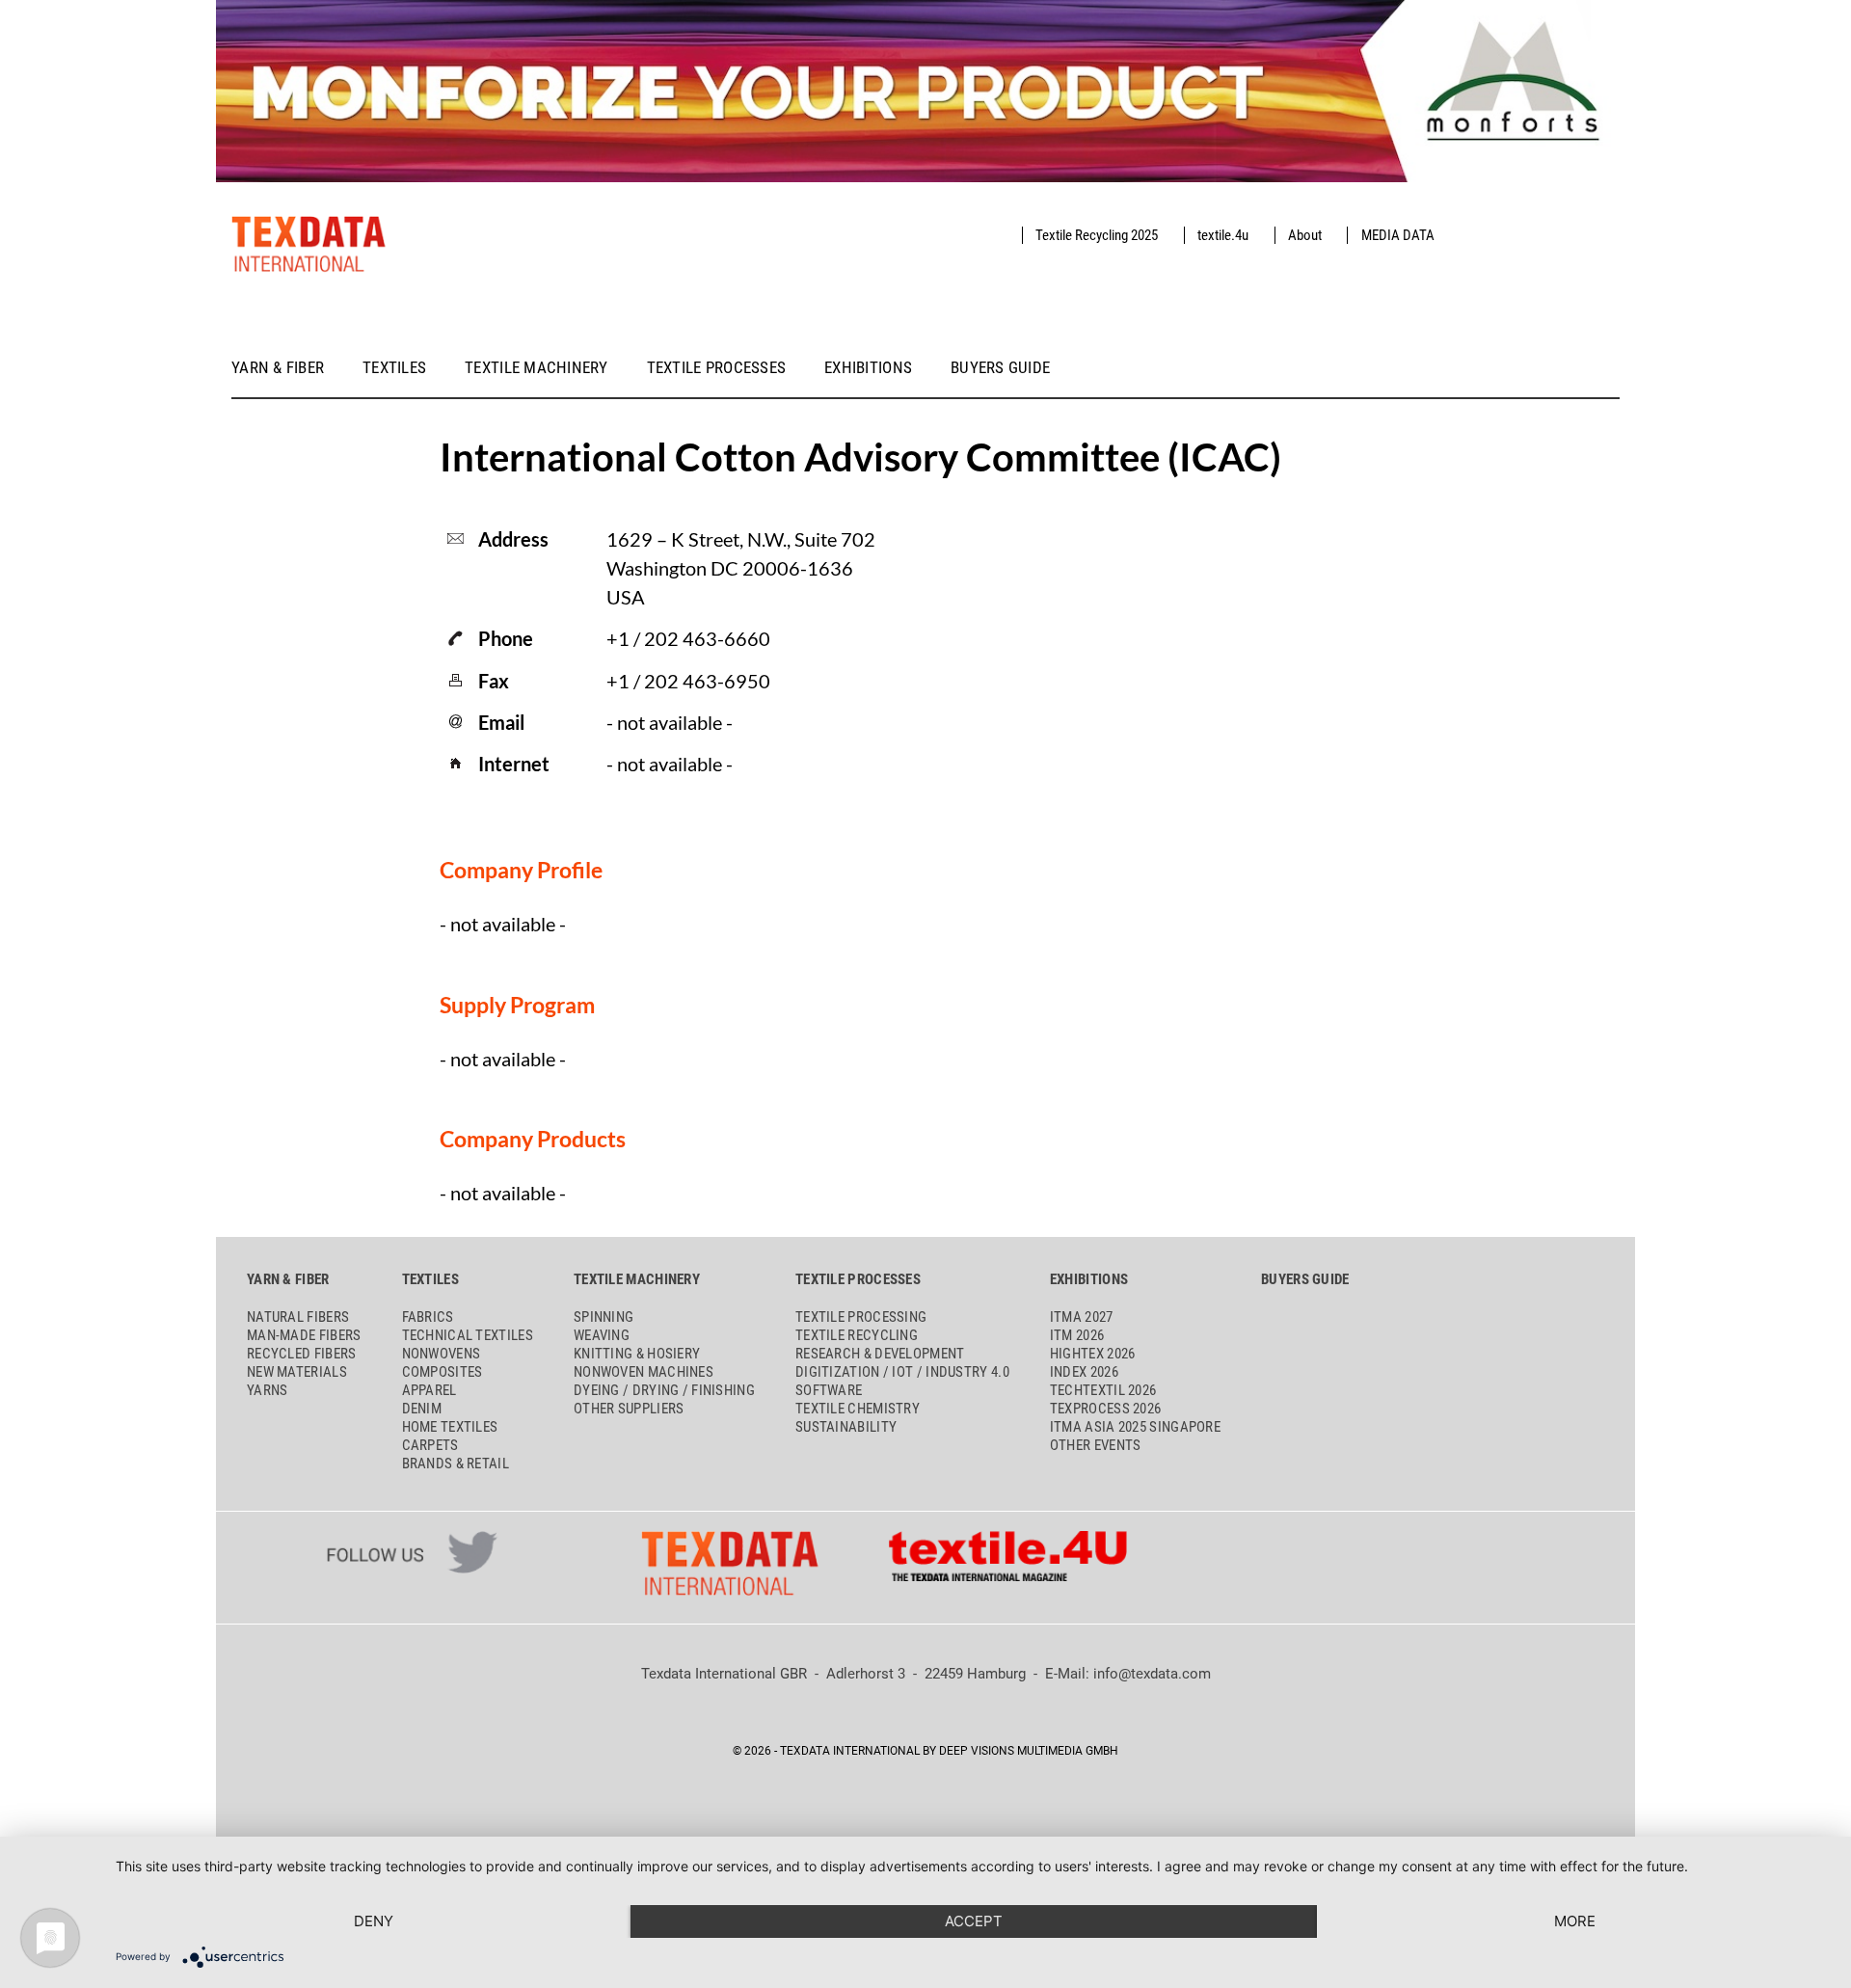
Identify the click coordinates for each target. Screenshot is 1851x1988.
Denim (422, 1409)
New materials (297, 1372)
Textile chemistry (858, 1409)
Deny (374, 1921)
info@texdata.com (1152, 1674)
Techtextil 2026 (1103, 1390)
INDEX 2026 (1084, 1372)
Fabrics (428, 1317)
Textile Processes (717, 368)
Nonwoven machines (644, 1372)
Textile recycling (857, 1335)
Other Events (1096, 1445)
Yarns (268, 1390)
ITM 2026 (1077, 1335)
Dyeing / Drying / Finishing (664, 1390)
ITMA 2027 (1082, 1317)
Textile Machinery (537, 368)
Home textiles (450, 1427)
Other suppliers (629, 1409)
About (1305, 235)
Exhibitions (868, 368)
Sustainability (846, 1427)
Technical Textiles (468, 1335)
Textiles (394, 368)
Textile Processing (861, 1317)
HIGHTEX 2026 (1093, 1354)
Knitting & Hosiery (637, 1354)
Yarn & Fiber (278, 368)
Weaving (602, 1335)
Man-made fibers (304, 1335)
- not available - (670, 764)
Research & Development (880, 1354)
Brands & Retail (456, 1464)
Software (829, 1390)
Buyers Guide (1000, 368)
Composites (443, 1372)
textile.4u (1223, 235)
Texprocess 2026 (1106, 1409)
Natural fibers (298, 1317)
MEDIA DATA (1398, 235)
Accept (974, 1921)
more (1575, 1921)
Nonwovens (442, 1354)
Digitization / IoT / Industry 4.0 (902, 1372)
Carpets (430, 1445)
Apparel (429, 1390)
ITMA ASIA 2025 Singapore (1135, 1427)
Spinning (604, 1317)
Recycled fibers (302, 1354)
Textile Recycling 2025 (1097, 235)
